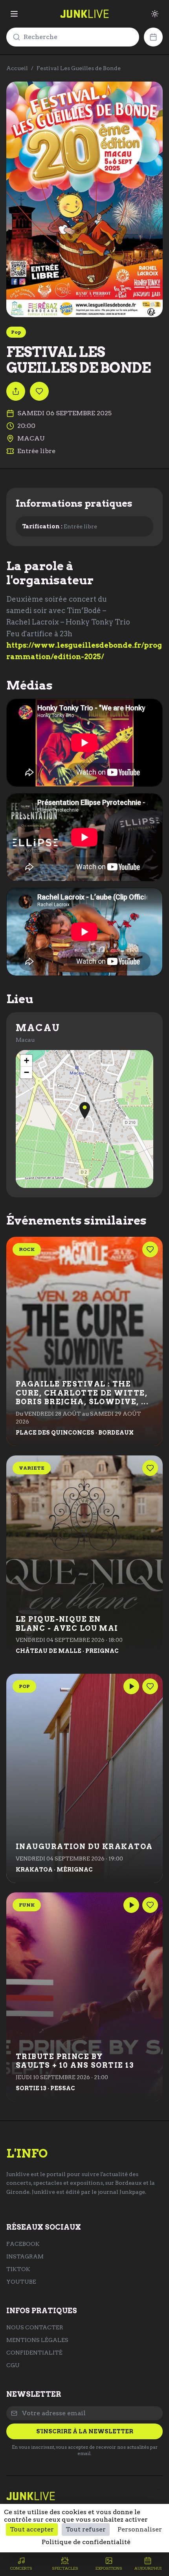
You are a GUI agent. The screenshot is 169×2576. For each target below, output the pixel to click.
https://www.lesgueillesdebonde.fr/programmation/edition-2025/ (84, 651)
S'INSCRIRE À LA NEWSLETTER (85, 2431)
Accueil (17, 68)
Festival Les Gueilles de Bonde (79, 68)
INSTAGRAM (25, 2256)
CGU (13, 2365)
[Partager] (16, 391)
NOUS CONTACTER (35, 2327)
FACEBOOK (23, 2244)
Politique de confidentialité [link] (86, 2542)
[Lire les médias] (131, 1686)
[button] (85, 1111)
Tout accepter (32, 2529)
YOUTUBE (21, 2282)
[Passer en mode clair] (155, 14)
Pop (16, 332)
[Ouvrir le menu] (14, 14)
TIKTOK (18, 2269)
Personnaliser (140, 2529)
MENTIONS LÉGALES (37, 2340)
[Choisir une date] (153, 37)
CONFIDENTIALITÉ (34, 2353)
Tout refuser (86, 2529)
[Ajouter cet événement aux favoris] (39, 391)
